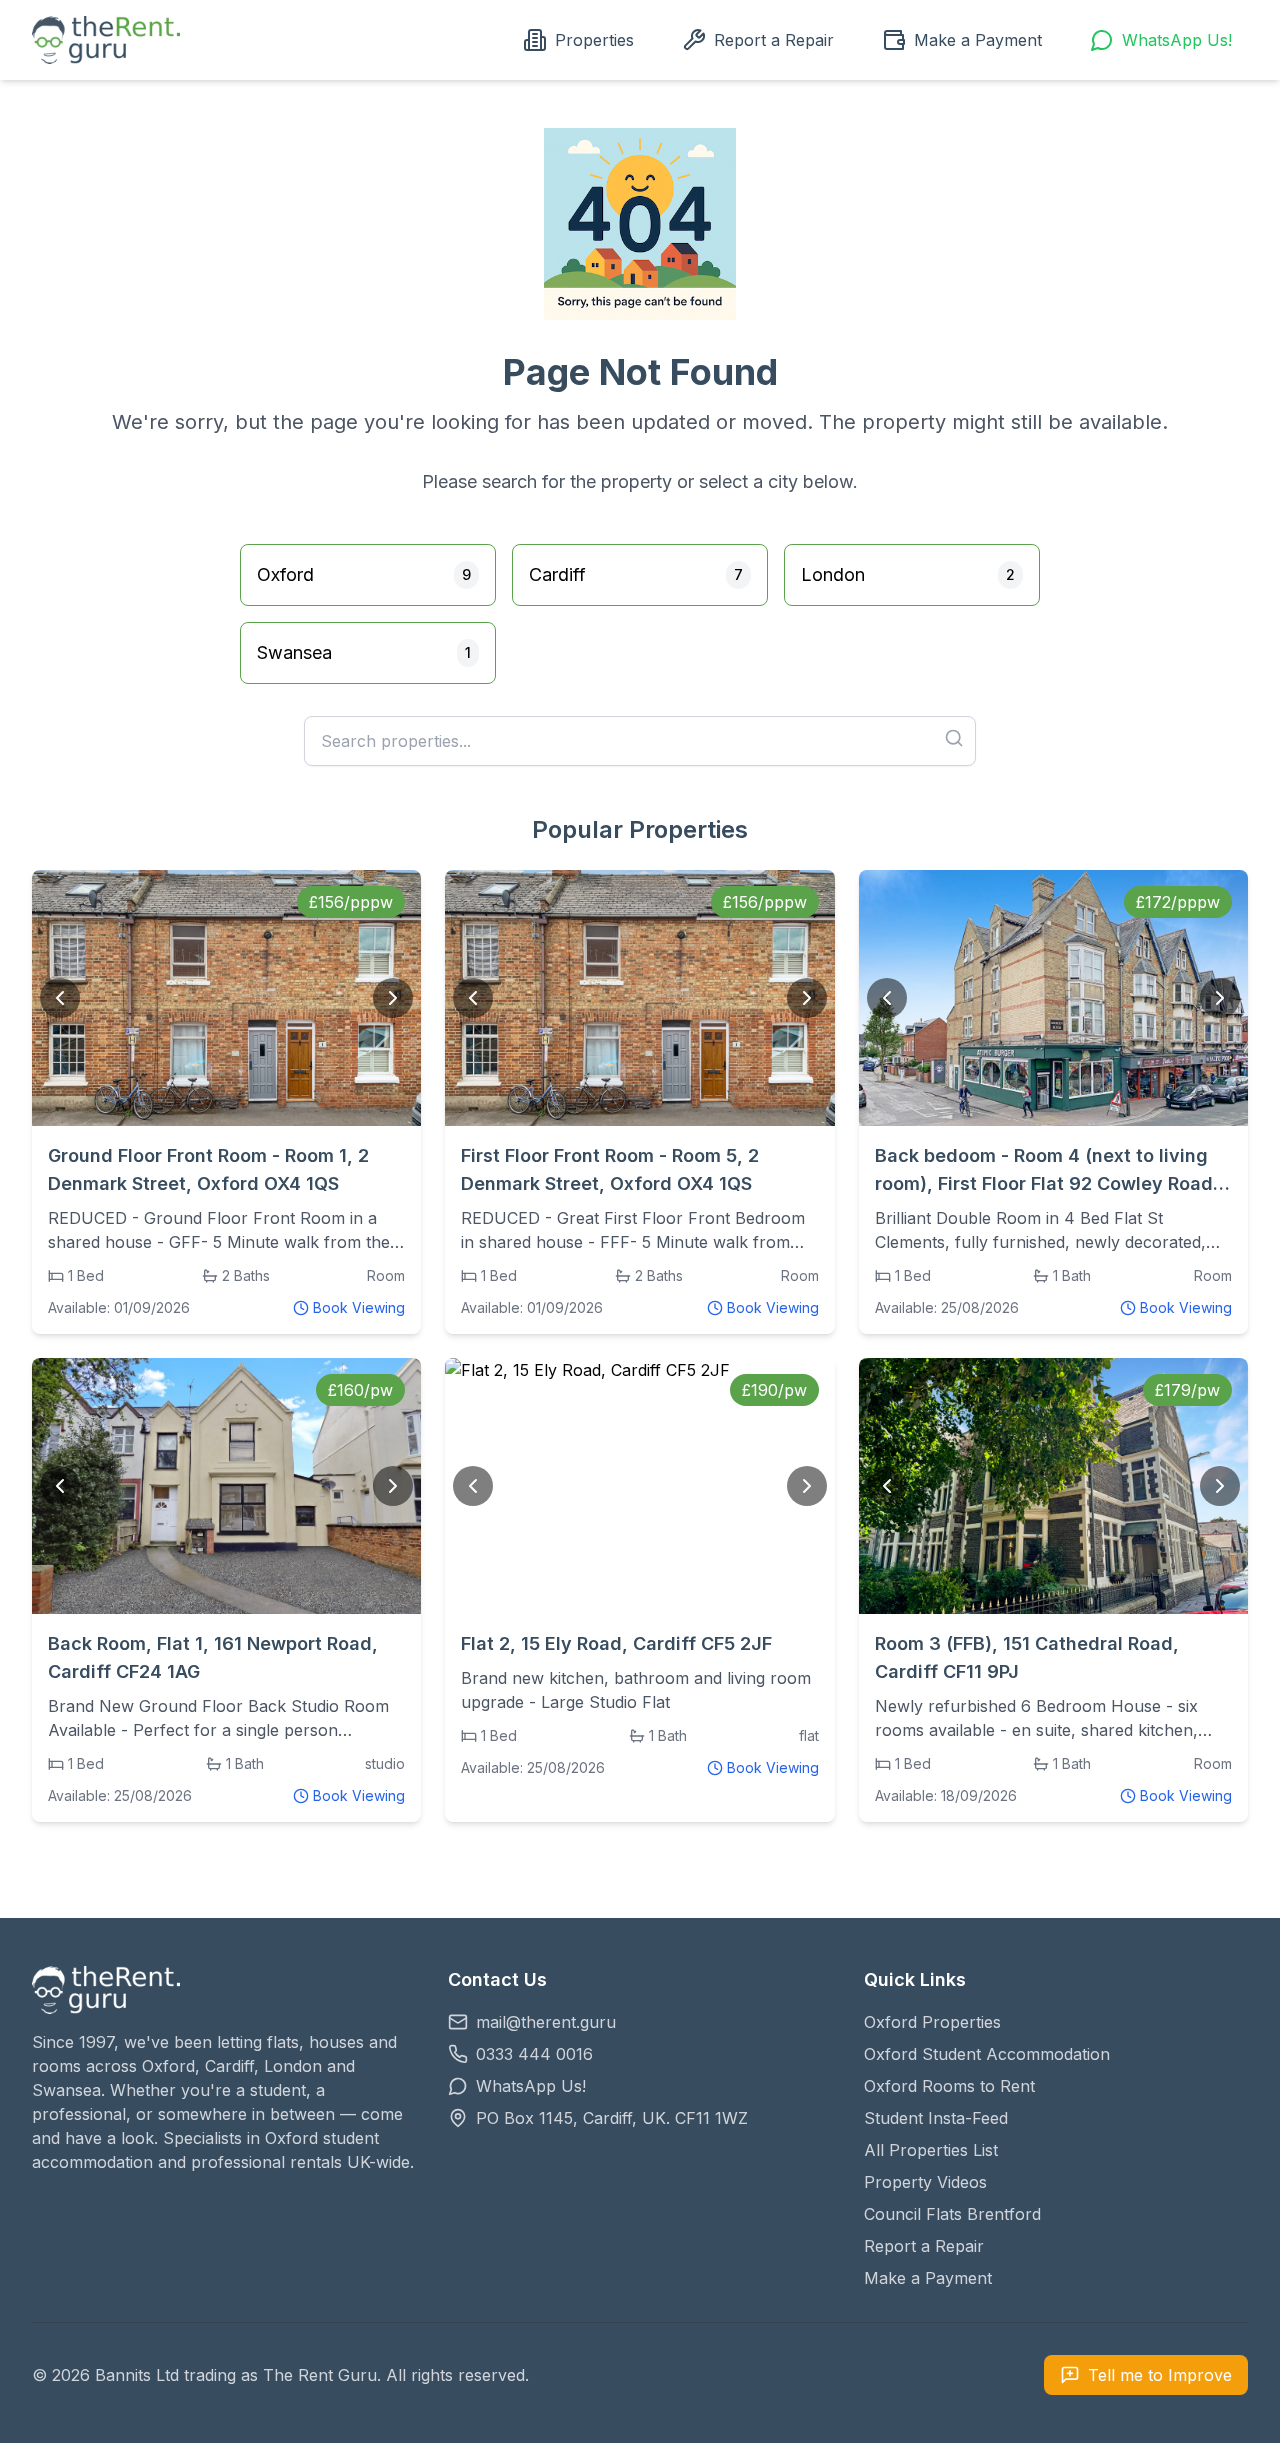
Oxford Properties (932, 2022)
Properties (594, 40)
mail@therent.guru (546, 2022)
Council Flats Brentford (952, 2214)
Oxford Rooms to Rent (949, 2086)
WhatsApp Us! (1177, 40)
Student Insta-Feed (936, 2118)
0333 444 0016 (534, 2054)
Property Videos (925, 2182)
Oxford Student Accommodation (987, 2054)
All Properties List (931, 2150)
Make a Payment (978, 40)
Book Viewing (359, 1307)
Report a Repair (774, 40)
